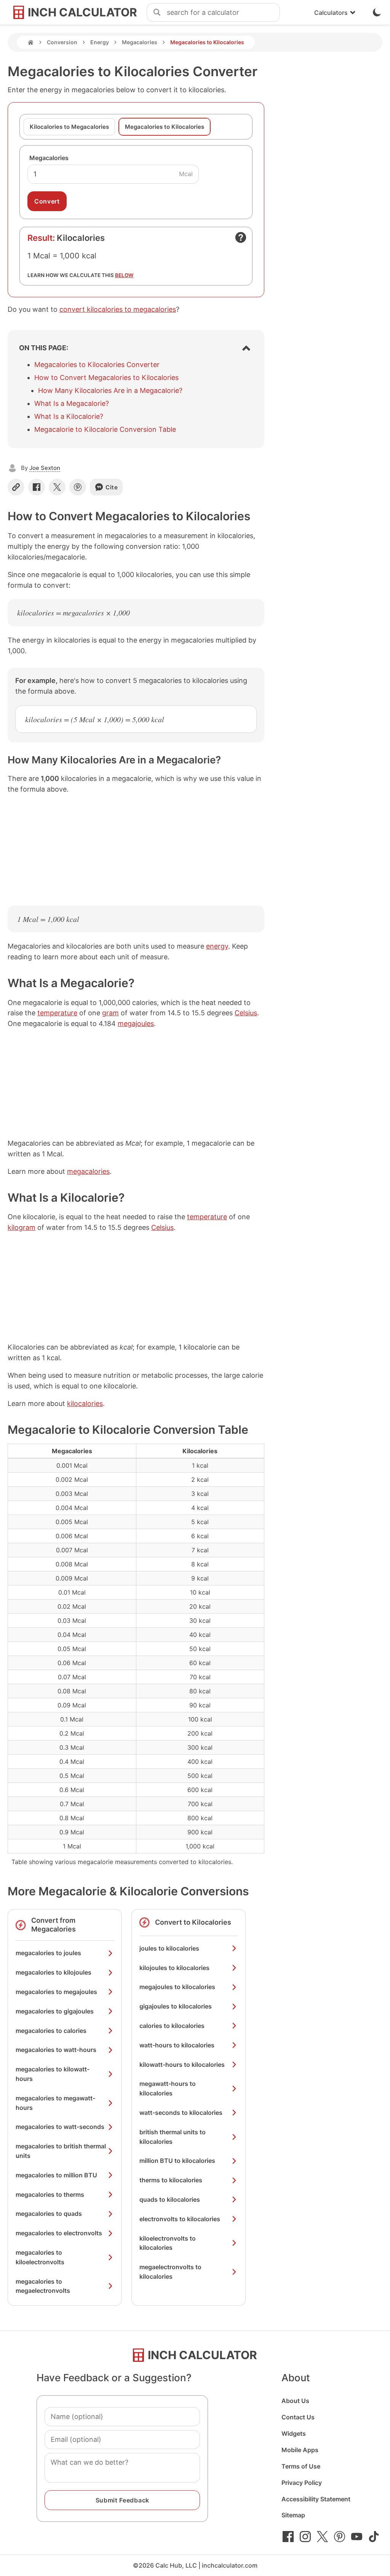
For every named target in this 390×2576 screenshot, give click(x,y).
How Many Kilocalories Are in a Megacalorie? (110, 390)
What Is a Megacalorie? (72, 403)
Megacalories (140, 42)
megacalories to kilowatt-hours (53, 2074)
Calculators (331, 13)
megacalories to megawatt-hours (55, 2103)
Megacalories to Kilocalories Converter (97, 365)
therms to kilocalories (171, 2180)
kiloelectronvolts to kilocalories (168, 2243)
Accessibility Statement (316, 2499)
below (124, 275)
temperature (57, 1013)
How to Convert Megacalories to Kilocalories (106, 378)
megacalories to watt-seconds (60, 2127)
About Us (295, 2401)
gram (110, 1013)
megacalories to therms (50, 2194)
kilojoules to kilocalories (174, 1968)
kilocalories (85, 1403)
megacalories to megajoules (56, 1992)
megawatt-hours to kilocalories (168, 2088)
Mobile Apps (300, 2450)
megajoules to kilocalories (177, 1987)
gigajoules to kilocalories (176, 2006)
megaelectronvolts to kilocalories (170, 2272)
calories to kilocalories (172, 2026)
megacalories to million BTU (56, 2175)
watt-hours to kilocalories (177, 2045)
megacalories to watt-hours (56, 2050)
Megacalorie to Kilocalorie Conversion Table (105, 429)
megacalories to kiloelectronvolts (40, 2257)
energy (217, 946)
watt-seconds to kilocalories (181, 2113)
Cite (112, 487)
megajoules (136, 1024)
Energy (100, 42)
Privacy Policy (302, 2483)
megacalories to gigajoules (55, 2011)
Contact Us (298, 2417)
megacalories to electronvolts (59, 2233)
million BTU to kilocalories (177, 2161)
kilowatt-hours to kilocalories (182, 2065)
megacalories (88, 1171)
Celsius (246, 1013)
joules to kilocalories (169, 1948)
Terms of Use (301, 2466)
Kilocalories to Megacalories (69, 127)
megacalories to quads (49, 2214)
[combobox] (223, 13)
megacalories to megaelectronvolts (43, 2286)
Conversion (62, 42)
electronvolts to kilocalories (180, 2219)
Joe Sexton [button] (45, 468)
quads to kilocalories (170, 2199)
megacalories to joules (48, 1953)
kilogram (22, 1227)
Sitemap (293, 2515)
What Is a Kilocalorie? (69, 416)
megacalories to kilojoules (54, 1972)
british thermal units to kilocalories (173, 2137)
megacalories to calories (51, 2031)
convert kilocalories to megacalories (118, 309)
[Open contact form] (241, 237)
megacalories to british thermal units (61, 2151)
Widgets (294, 2433)
